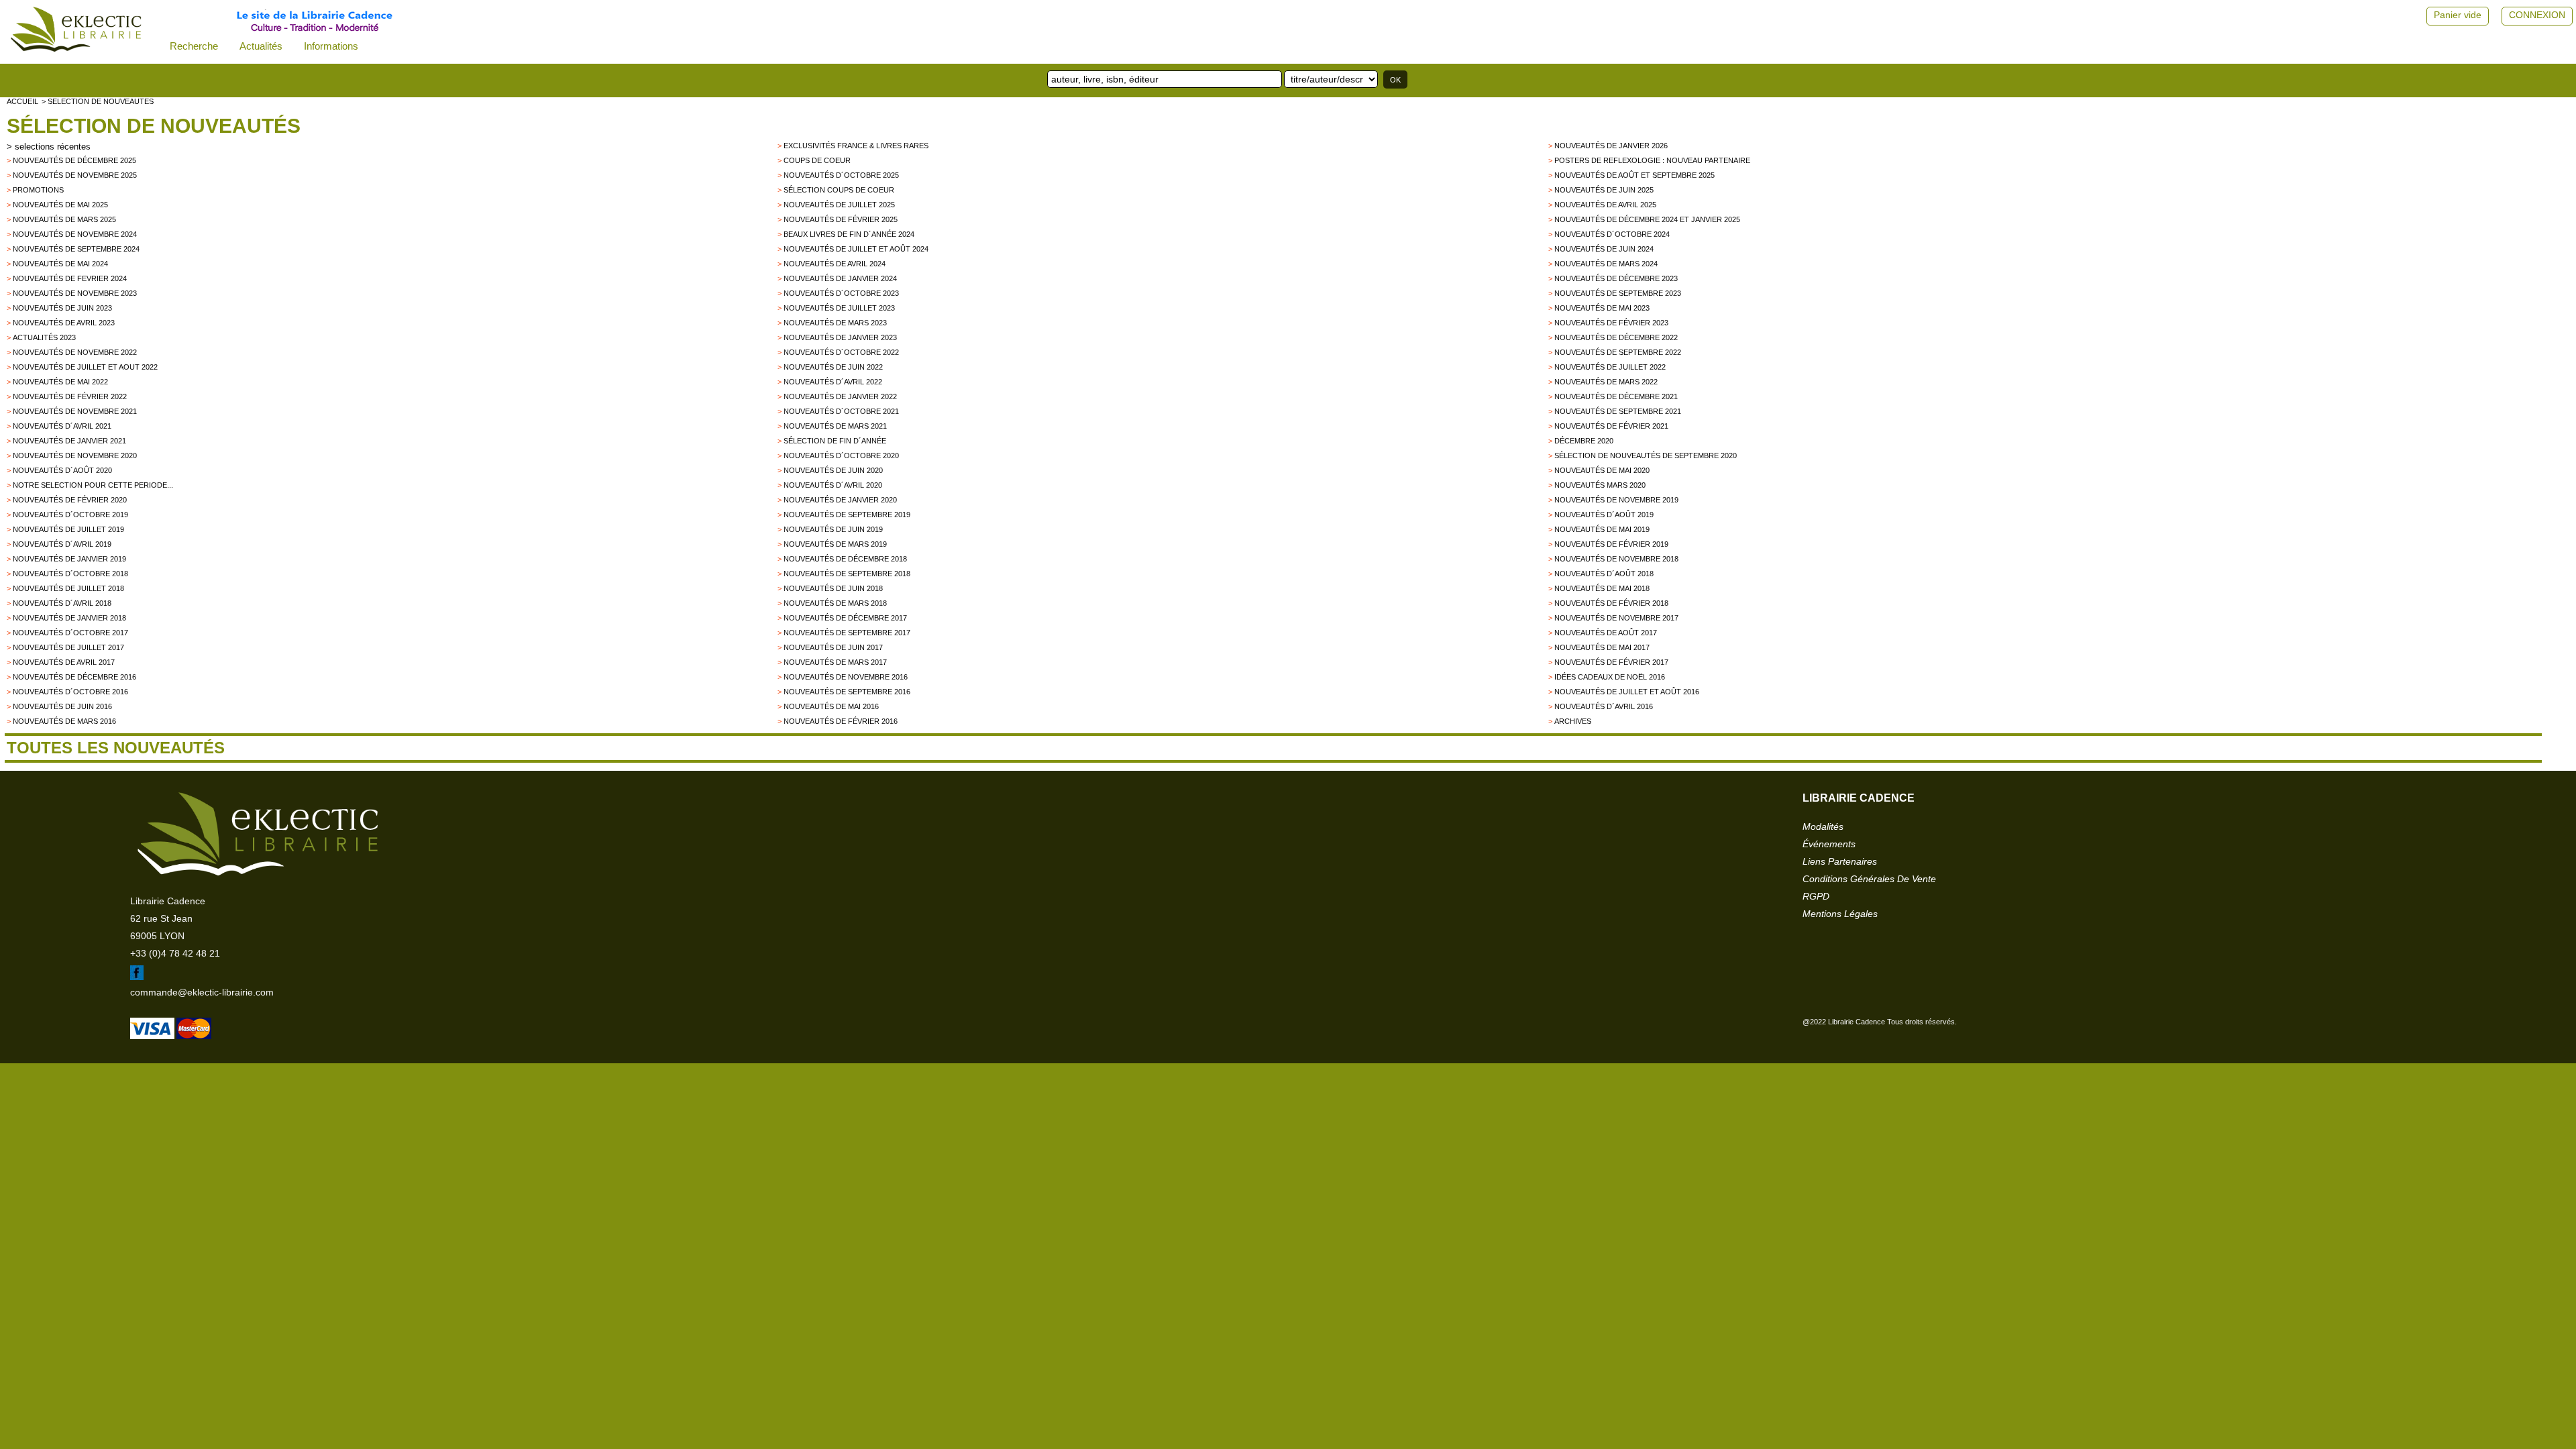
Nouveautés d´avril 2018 (62, 603)
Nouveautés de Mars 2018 (835, 603)
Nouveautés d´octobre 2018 (70, 574)
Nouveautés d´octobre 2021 (841, 411)
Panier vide (2458, 15)
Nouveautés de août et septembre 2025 (1634, 175)
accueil (22, 101)
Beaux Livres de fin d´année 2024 (849, 234)
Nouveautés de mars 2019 (835, 544)
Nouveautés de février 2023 (1611, 323)
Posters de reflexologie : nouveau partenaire (1652, 160)
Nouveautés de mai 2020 (1602, 470)
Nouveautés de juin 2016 (62, 706)
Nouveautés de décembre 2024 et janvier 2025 (1647, 219)
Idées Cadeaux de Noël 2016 (1610, 677)
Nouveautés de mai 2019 (1602, 529)
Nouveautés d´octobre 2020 (841, 455)
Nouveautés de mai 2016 (831, 706)
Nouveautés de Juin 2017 (833, 647)
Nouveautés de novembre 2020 (75, 455)
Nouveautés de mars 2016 (64, 721)
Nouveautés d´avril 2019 (62, 544)
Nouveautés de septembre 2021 (1618, 411)
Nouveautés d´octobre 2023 (841, 293)
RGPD (1816, 896)
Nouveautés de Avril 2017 (64, 662)
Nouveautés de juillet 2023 (839, 308)
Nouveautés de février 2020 (70, 500)
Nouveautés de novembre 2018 (1616, 559)
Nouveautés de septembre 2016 (847, 692)
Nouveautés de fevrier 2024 (70, 278)
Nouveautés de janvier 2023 (840, 337)
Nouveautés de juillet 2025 (839, 205)
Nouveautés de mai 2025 (60, 205)
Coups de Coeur (817, 160)
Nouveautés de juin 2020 (833, 470)
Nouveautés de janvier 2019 (69, 559)
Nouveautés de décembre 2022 (1616, 337)
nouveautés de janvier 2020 (840, 500)
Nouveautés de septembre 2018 (847, 574)
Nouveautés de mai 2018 (1602, 588)
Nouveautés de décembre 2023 (1616, 278)
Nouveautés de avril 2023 (64, 323)
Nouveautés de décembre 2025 (74, 160)
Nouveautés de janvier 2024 (840, 278)
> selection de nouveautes (98, 101)
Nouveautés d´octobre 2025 (841, 175)
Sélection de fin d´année (835, 441)
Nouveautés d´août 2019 (1604, 515)
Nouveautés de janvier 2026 (1611, 146)
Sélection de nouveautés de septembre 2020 (1646, 455)
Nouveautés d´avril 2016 (1604, 706)
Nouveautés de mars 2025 (64, 219)
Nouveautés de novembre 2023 (75, 293)
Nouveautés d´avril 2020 (833, 485)
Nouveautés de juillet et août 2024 (856, 249)
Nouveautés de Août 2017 (1606, 633)
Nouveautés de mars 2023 (835, 323)
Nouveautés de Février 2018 (1611, 603)
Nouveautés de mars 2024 (1606, 264)
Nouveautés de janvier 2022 (840, 396)
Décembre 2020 (1584, 441)
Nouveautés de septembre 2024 (76, 249)
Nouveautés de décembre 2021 (1616, 396)
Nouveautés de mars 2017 (835, 662)
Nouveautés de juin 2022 (833, 367)
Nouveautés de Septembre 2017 (847, 633)
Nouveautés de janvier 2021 (69, 441)
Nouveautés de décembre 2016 (74, 677)
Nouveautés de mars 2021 (835, 426)
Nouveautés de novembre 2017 (1616, 618)
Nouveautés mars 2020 (1600, 485)
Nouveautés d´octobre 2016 (70, 692)
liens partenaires (1840, 861)
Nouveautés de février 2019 (1611, 544)
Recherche (194, 46)
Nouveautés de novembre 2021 (75, 411)
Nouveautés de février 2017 (1611, 662)
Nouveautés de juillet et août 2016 (1627, 692)
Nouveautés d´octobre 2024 (1612, 234)
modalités (1823, 826)
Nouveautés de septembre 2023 (1618, 293)
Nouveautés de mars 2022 (1606, 382)
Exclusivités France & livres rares (856, 146)
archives (1573, 721)
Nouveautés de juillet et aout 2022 (85, 367)
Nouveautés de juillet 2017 (68, 647)
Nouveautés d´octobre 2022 (841, 352)
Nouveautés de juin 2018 (833, 588)
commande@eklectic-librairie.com (202, 992)
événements (1829, 844)
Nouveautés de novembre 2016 (846, 677)
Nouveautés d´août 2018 (1604, 574)
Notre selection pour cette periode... (93, 485)
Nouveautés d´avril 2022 (833, 382)
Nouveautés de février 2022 (70, 396)
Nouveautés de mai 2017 (1602, 647)
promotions (38, 190)
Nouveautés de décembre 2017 (845, 618)
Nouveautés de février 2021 (1611, 426)
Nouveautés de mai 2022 (60, 382)
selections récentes (53, 147)
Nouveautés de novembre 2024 (75, 234)
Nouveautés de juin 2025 (1604, 190)
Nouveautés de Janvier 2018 (69, 618)
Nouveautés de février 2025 (841, 219)
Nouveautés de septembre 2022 (1618, 352)
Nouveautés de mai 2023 (1602, 308)
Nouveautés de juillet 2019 (68, 529)
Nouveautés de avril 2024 (835, 264)
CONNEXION (2537, 15)
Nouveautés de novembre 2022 (75, 352)
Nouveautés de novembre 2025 (75, 175)
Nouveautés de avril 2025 (1605, 205)
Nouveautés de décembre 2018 (845, 559)
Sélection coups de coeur (839, 190)
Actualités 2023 (44, 337)
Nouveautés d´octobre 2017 (70, 633)
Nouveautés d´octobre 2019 (70, 515)
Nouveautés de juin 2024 (1604, 249)
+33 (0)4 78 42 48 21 (175, 953)
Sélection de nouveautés (154, 126)
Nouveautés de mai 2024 (60, 264)
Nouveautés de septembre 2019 (847, 515)
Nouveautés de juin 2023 (62, 308)
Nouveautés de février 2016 (841, 721)
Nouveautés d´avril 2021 (62, 426)
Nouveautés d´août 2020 (62, 470)
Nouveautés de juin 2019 (833, 529)
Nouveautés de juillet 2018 (68, 588)
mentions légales (1840, 914)
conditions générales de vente (1869, 879)
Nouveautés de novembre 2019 (1616, 500)
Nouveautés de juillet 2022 (1610, 367)
